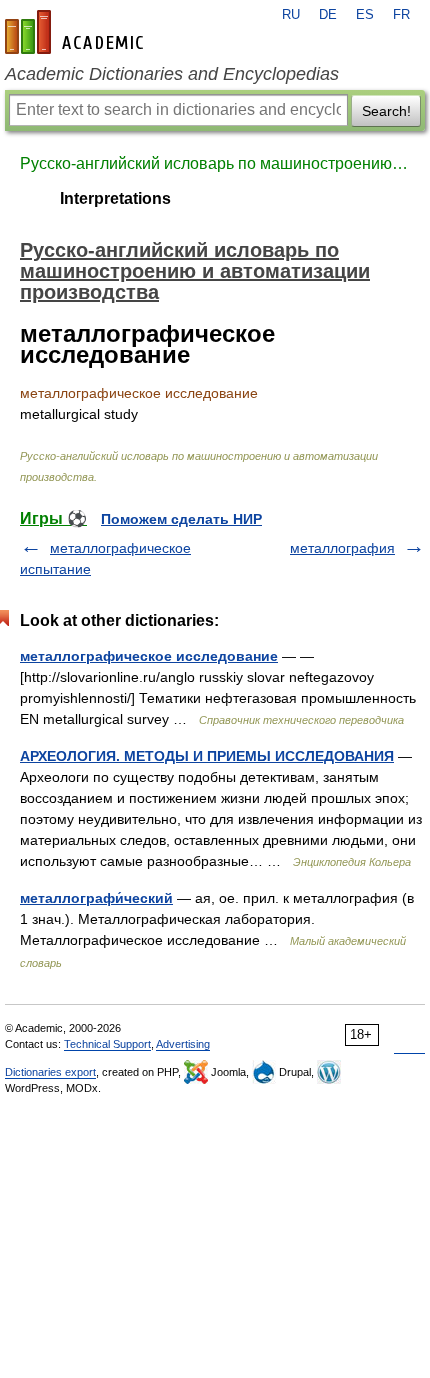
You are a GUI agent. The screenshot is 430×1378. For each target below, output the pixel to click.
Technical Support (107, 1044)
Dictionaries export (50, 1072)
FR (401, 15)
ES (365, 15)
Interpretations (115, 198)
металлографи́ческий (96, 898)
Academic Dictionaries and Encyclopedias (172, 74)
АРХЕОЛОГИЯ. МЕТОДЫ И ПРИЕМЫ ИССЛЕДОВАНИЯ (207, 756)
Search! (386, 111)
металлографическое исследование (149, 656)
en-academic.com (77, 32)
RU (291, 15)
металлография (342, 548)
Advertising (183, 1044)
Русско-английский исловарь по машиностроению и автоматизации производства (215, 163)
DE (328, 15)
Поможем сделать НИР (181, 519)
